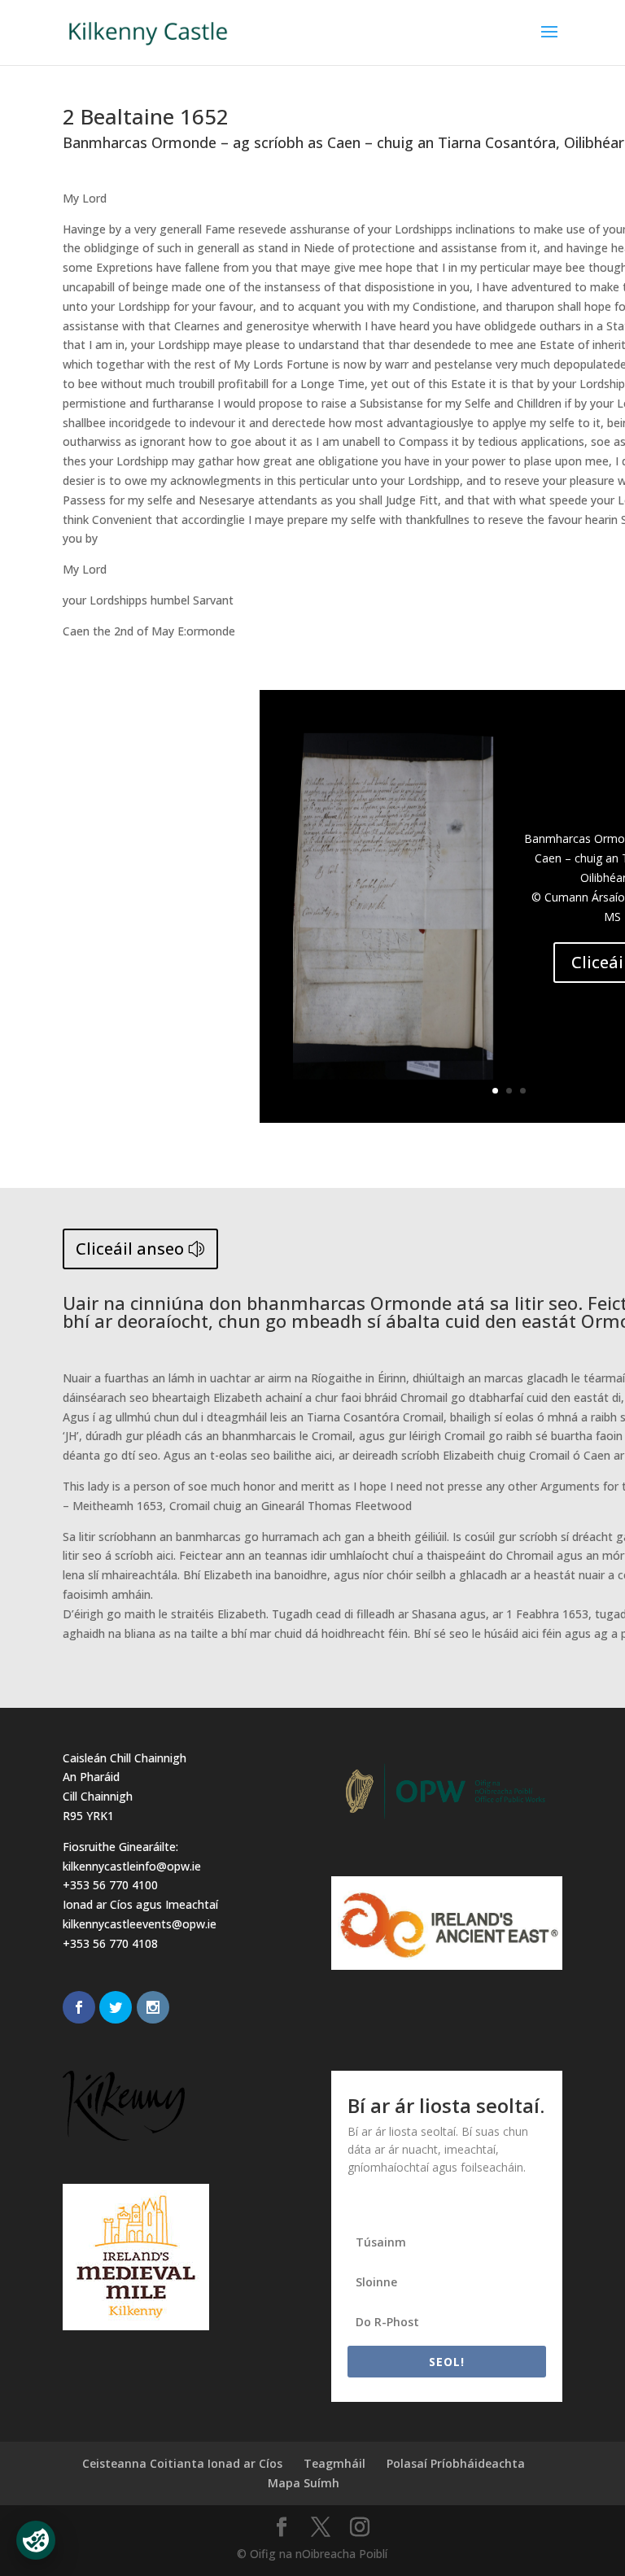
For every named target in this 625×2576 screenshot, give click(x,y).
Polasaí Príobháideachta (456, 2463)
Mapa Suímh (304, 2483)
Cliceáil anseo (130, 1249)
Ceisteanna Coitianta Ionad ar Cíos (182, 2463)
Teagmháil (334, 2463)
